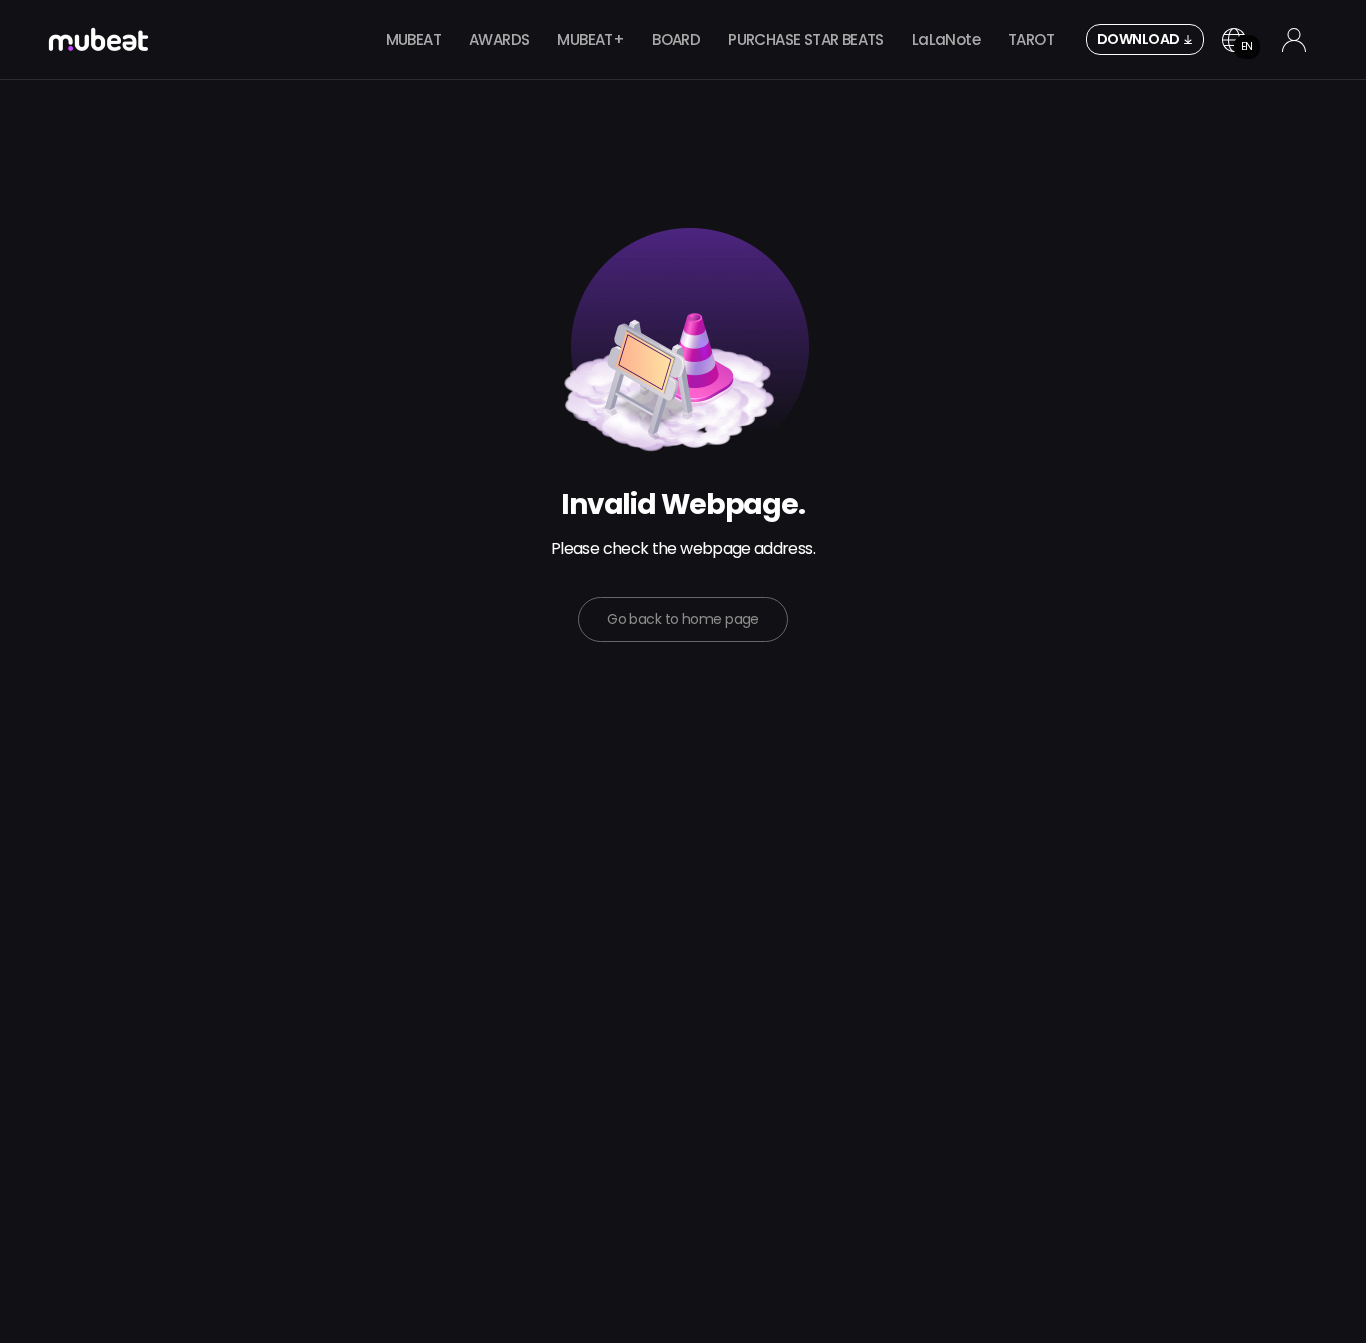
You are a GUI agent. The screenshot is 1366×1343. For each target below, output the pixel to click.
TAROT (1031, 39)
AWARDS (499, 39)
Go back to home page (683, 619)
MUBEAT (413, 39)
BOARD (676, 39)
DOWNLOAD (1138, 39)
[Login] (1294, 40)
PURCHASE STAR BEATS (806, 39)
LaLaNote (946, 39)
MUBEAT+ (590, 39)
